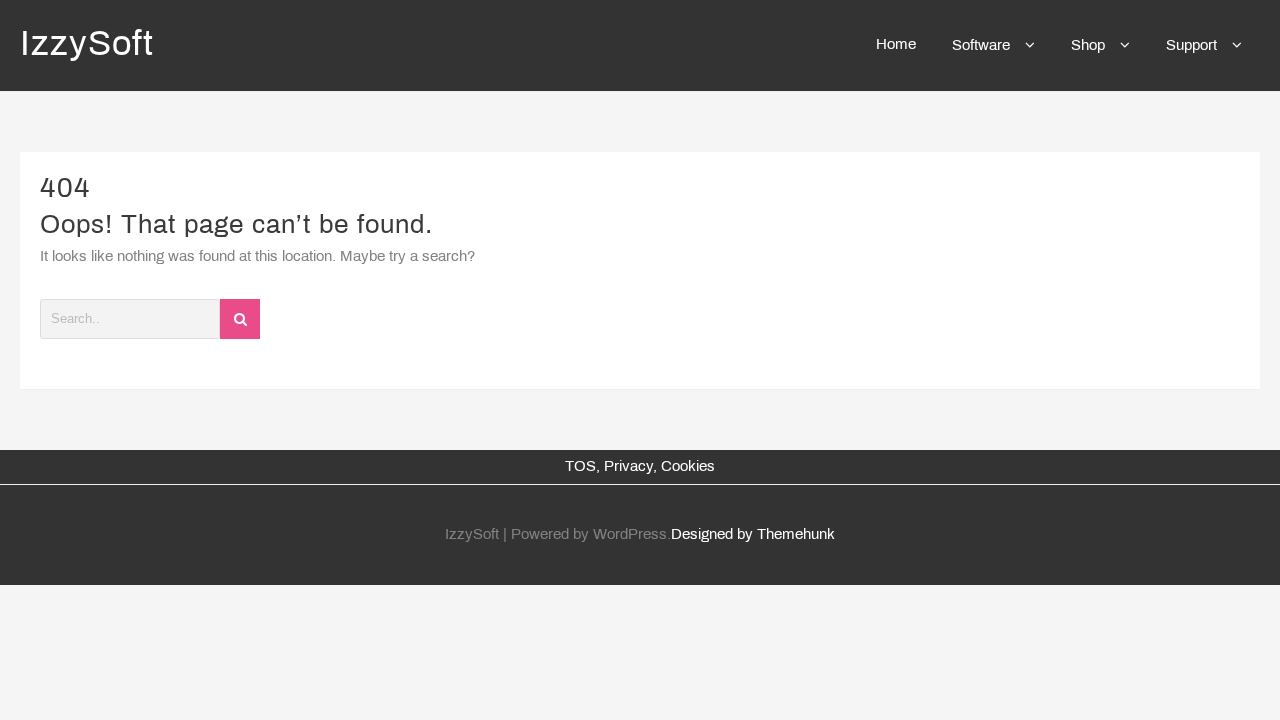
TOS (580, 467)
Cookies (688, 467)
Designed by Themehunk (753, 535)
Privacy (628, 467)
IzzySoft (87, 46)
